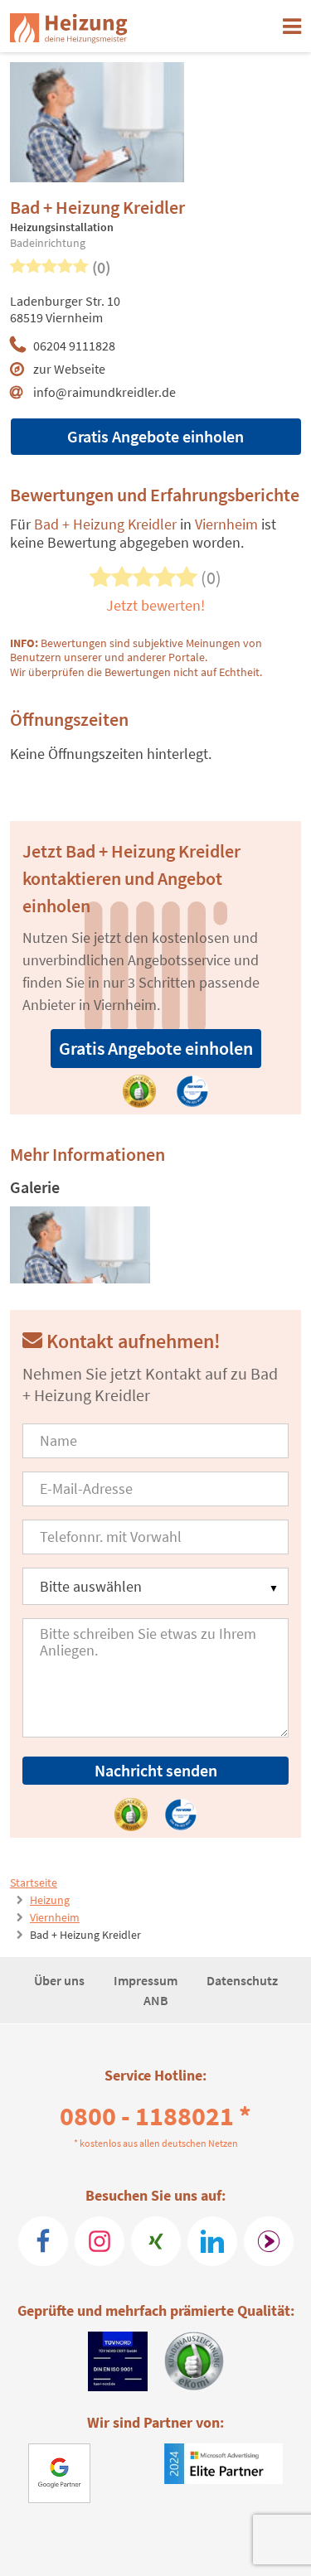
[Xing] (156, 2241)
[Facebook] (43, 2241)
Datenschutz (242, 1980)
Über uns (61, 1980)
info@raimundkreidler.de (104, 392)
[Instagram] (100, 2241)
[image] (80, 1245)
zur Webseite (69, 369)
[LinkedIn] (212, 2241)
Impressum (147, 1980)
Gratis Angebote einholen (155, 436)
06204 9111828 (74, 346)
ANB (156, 2000)
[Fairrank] (269, 2241)
